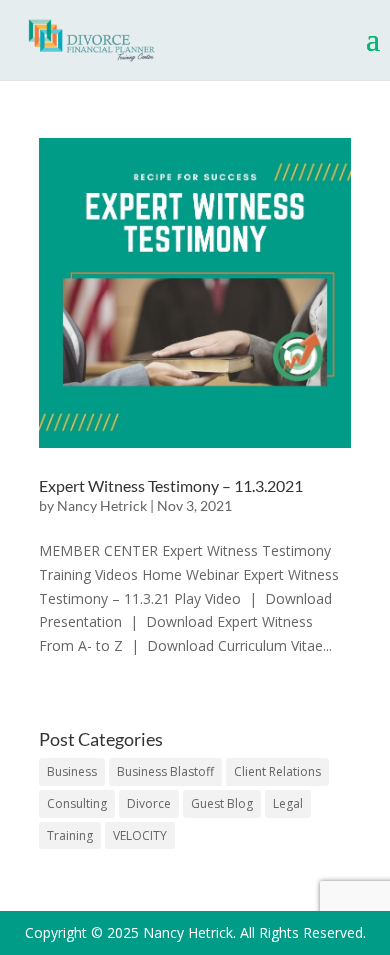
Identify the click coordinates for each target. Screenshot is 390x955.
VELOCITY (140, 835)
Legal (288, 803)
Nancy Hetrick (102, 505)
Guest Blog (222, 803)
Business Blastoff (165, 771)
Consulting (77, 803)
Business (72, 771)
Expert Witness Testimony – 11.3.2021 (171, 485)
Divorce (149, 803)
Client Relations (277, 771)
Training (70, 835)
